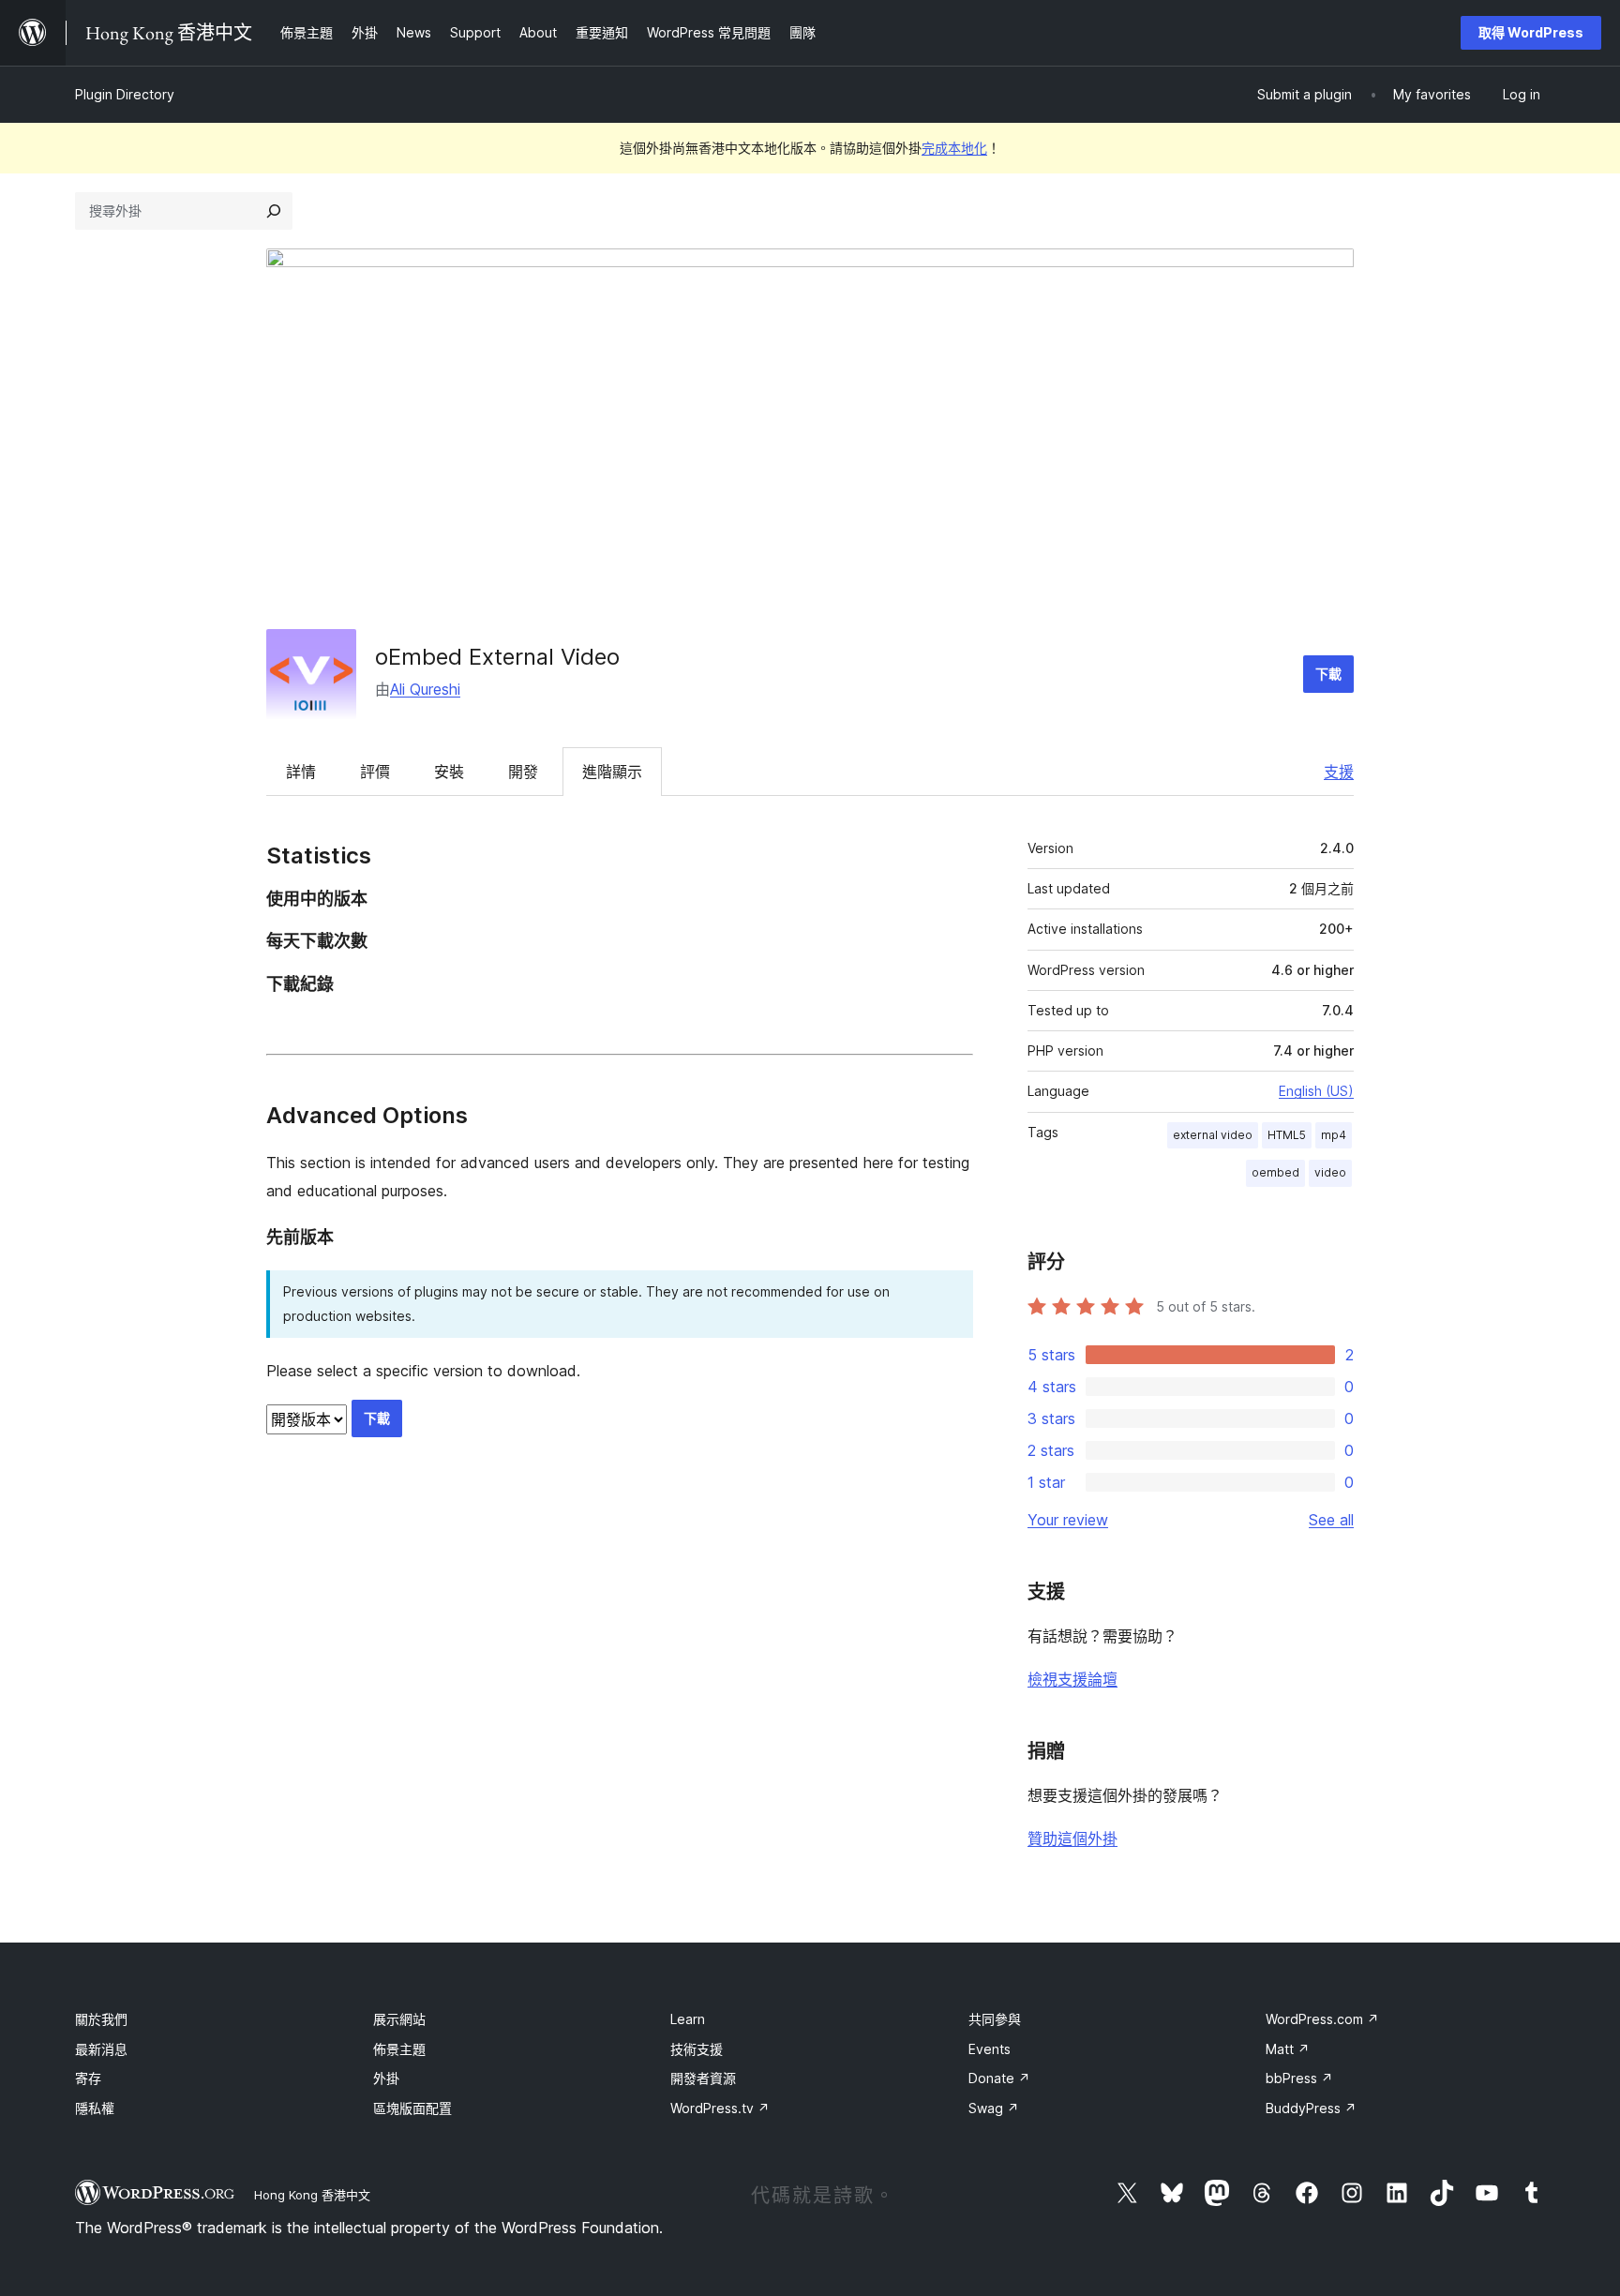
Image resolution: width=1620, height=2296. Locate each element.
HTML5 (1287, 1135)
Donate (999, 2078)
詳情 (301, 772)
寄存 (88, 2078)
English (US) (1316, 1091)
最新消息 (101, 2049)
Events (990, 2049)
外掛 (386, 2078)
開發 (523, 772)
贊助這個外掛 (1072, 1838)
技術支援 (697, 2049)
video (1330, 1172)
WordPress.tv (720, 2108)
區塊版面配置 (412, 2108)
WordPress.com (1322, 2019)
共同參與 (995, 2019)
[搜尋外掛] (274, 211)
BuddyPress (1311, 2108)
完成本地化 (954, 148)
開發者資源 (703, 2078)
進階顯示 (612, 772)
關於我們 (101, 2019)
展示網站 (399, 2019)
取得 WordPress (1531, 32)
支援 (1339, 772)
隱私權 (95, 2108)
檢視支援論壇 (1072, 1679)
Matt (1288, 2049)
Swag (994, 2108)
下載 (1328, 674)
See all (1331, 1520)
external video (1213, 1135)
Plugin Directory (125, 94)
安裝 (449, 772)
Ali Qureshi (425, 689)
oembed (1275, 1172)
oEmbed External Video (497, 657)
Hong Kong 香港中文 (312, 2195)
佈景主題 (399, 2049)
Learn (688, 2019)
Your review (1068, 1520)
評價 (375, 772)
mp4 (1334, 1135)
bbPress (1299, 2078)
